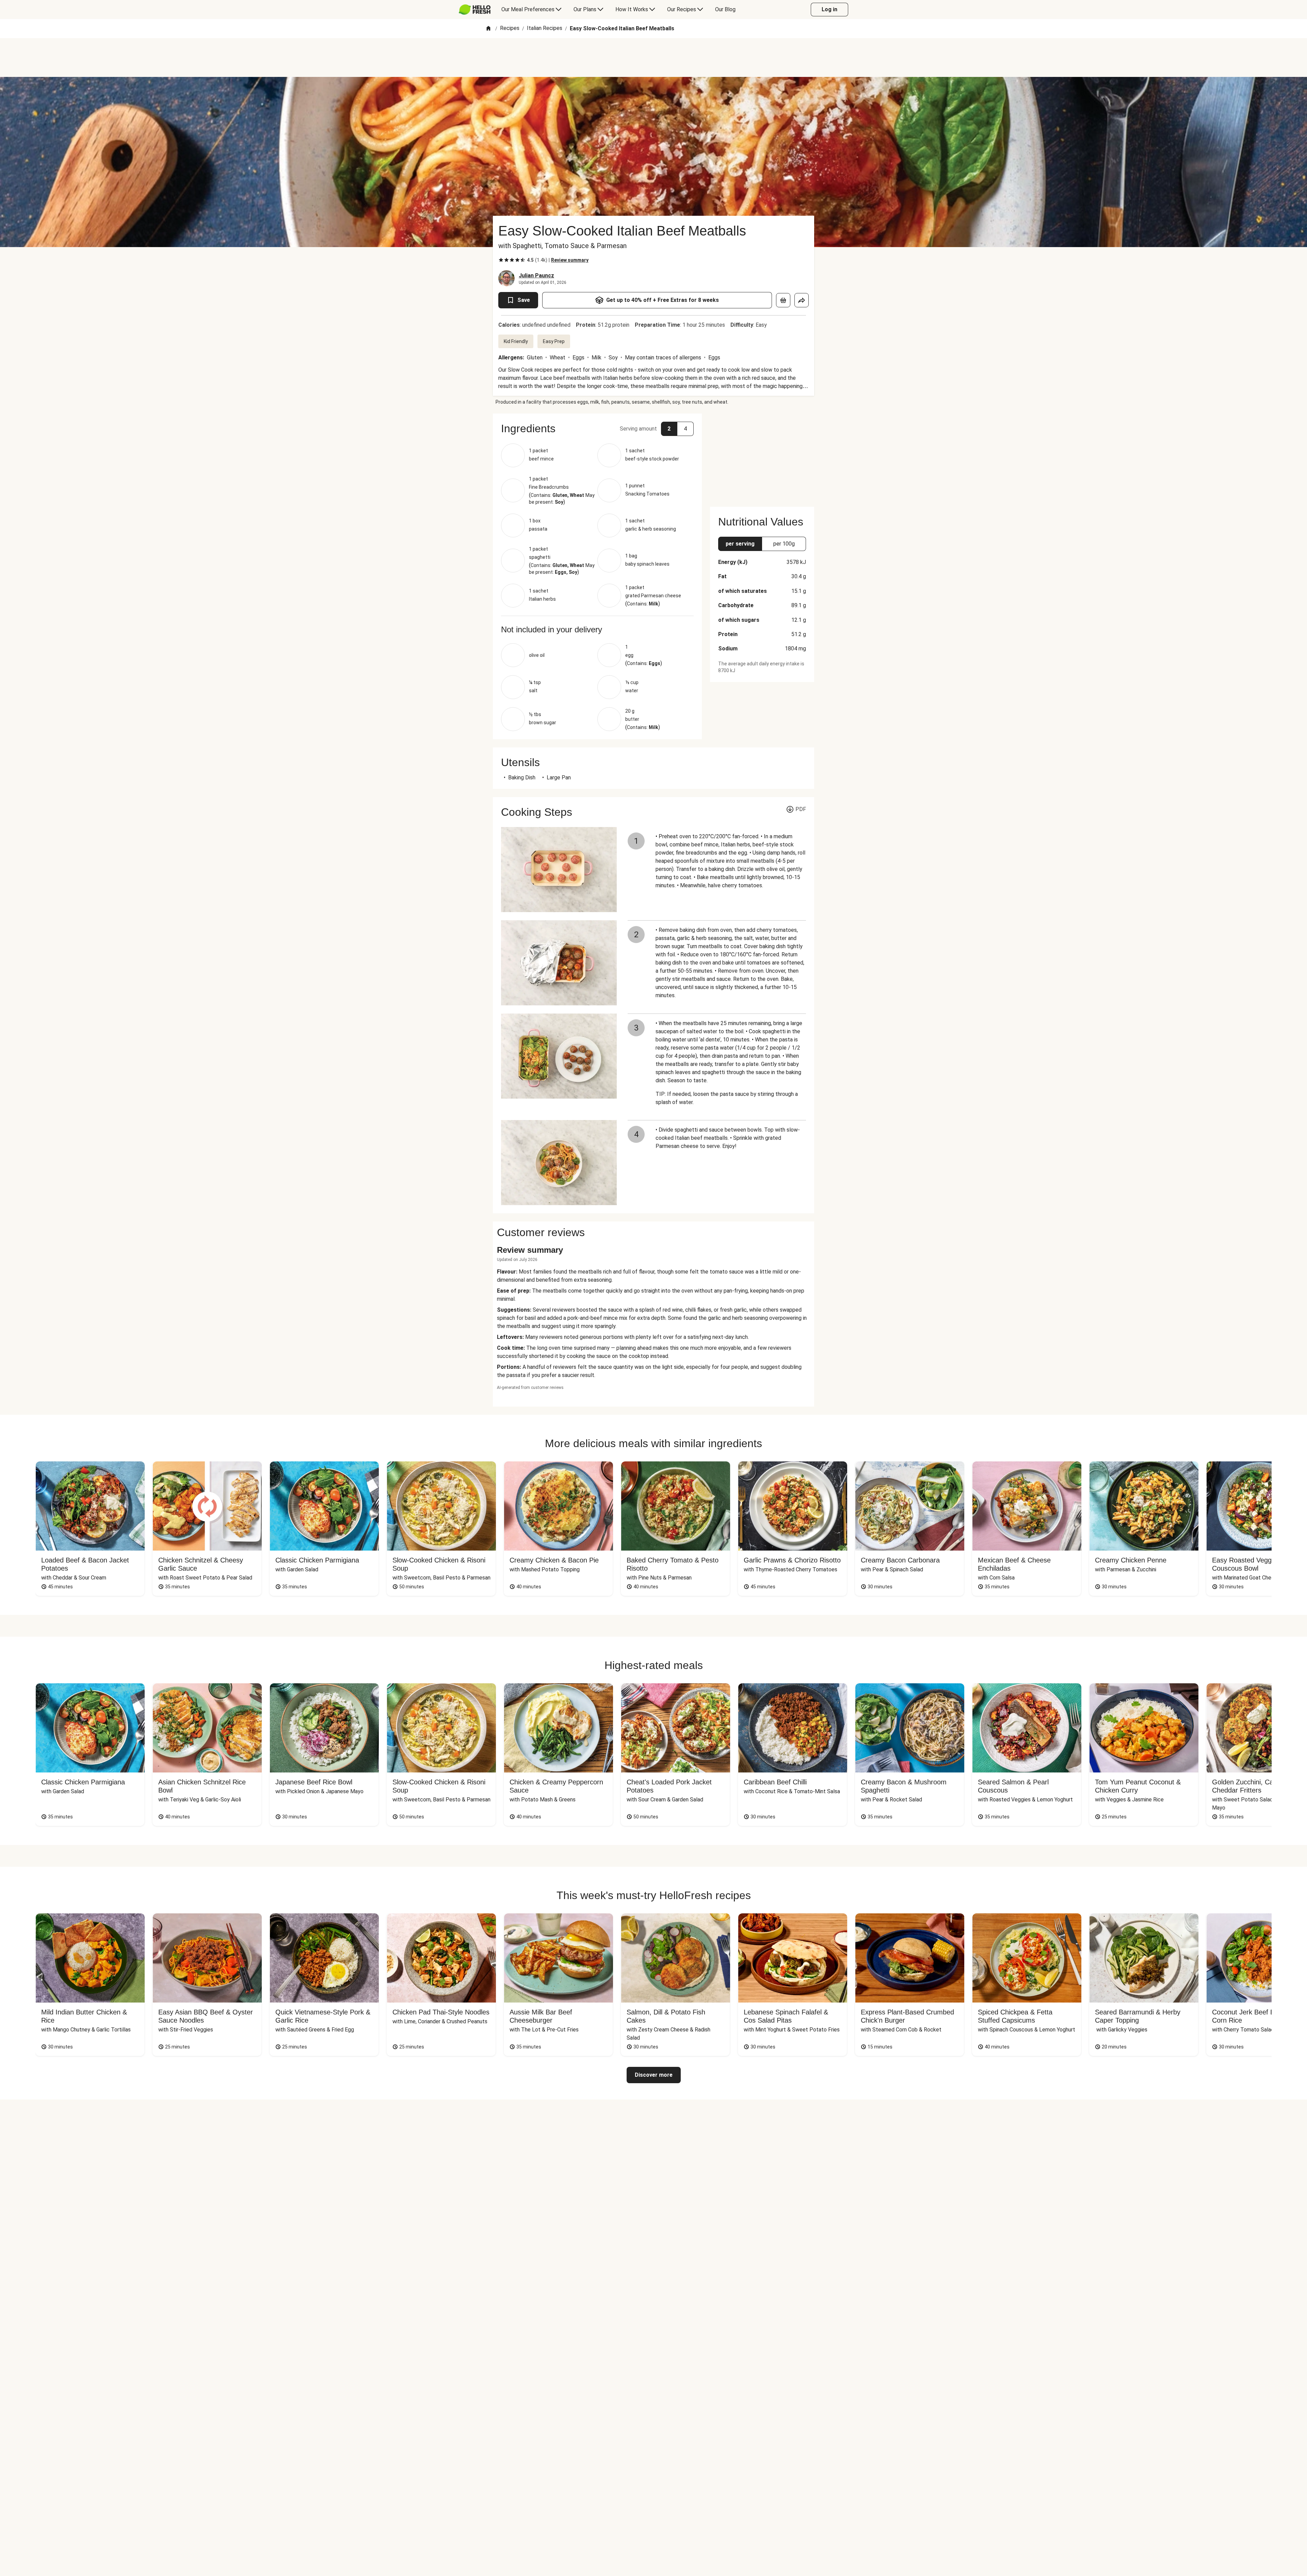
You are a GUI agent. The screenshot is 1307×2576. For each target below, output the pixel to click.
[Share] (802, 300)
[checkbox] (501, 260)
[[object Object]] (783, 300)
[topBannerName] (653, 58)
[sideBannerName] (762, 456)
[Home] (488, 29)
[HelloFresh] (475, 10)
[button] (597, 428)
